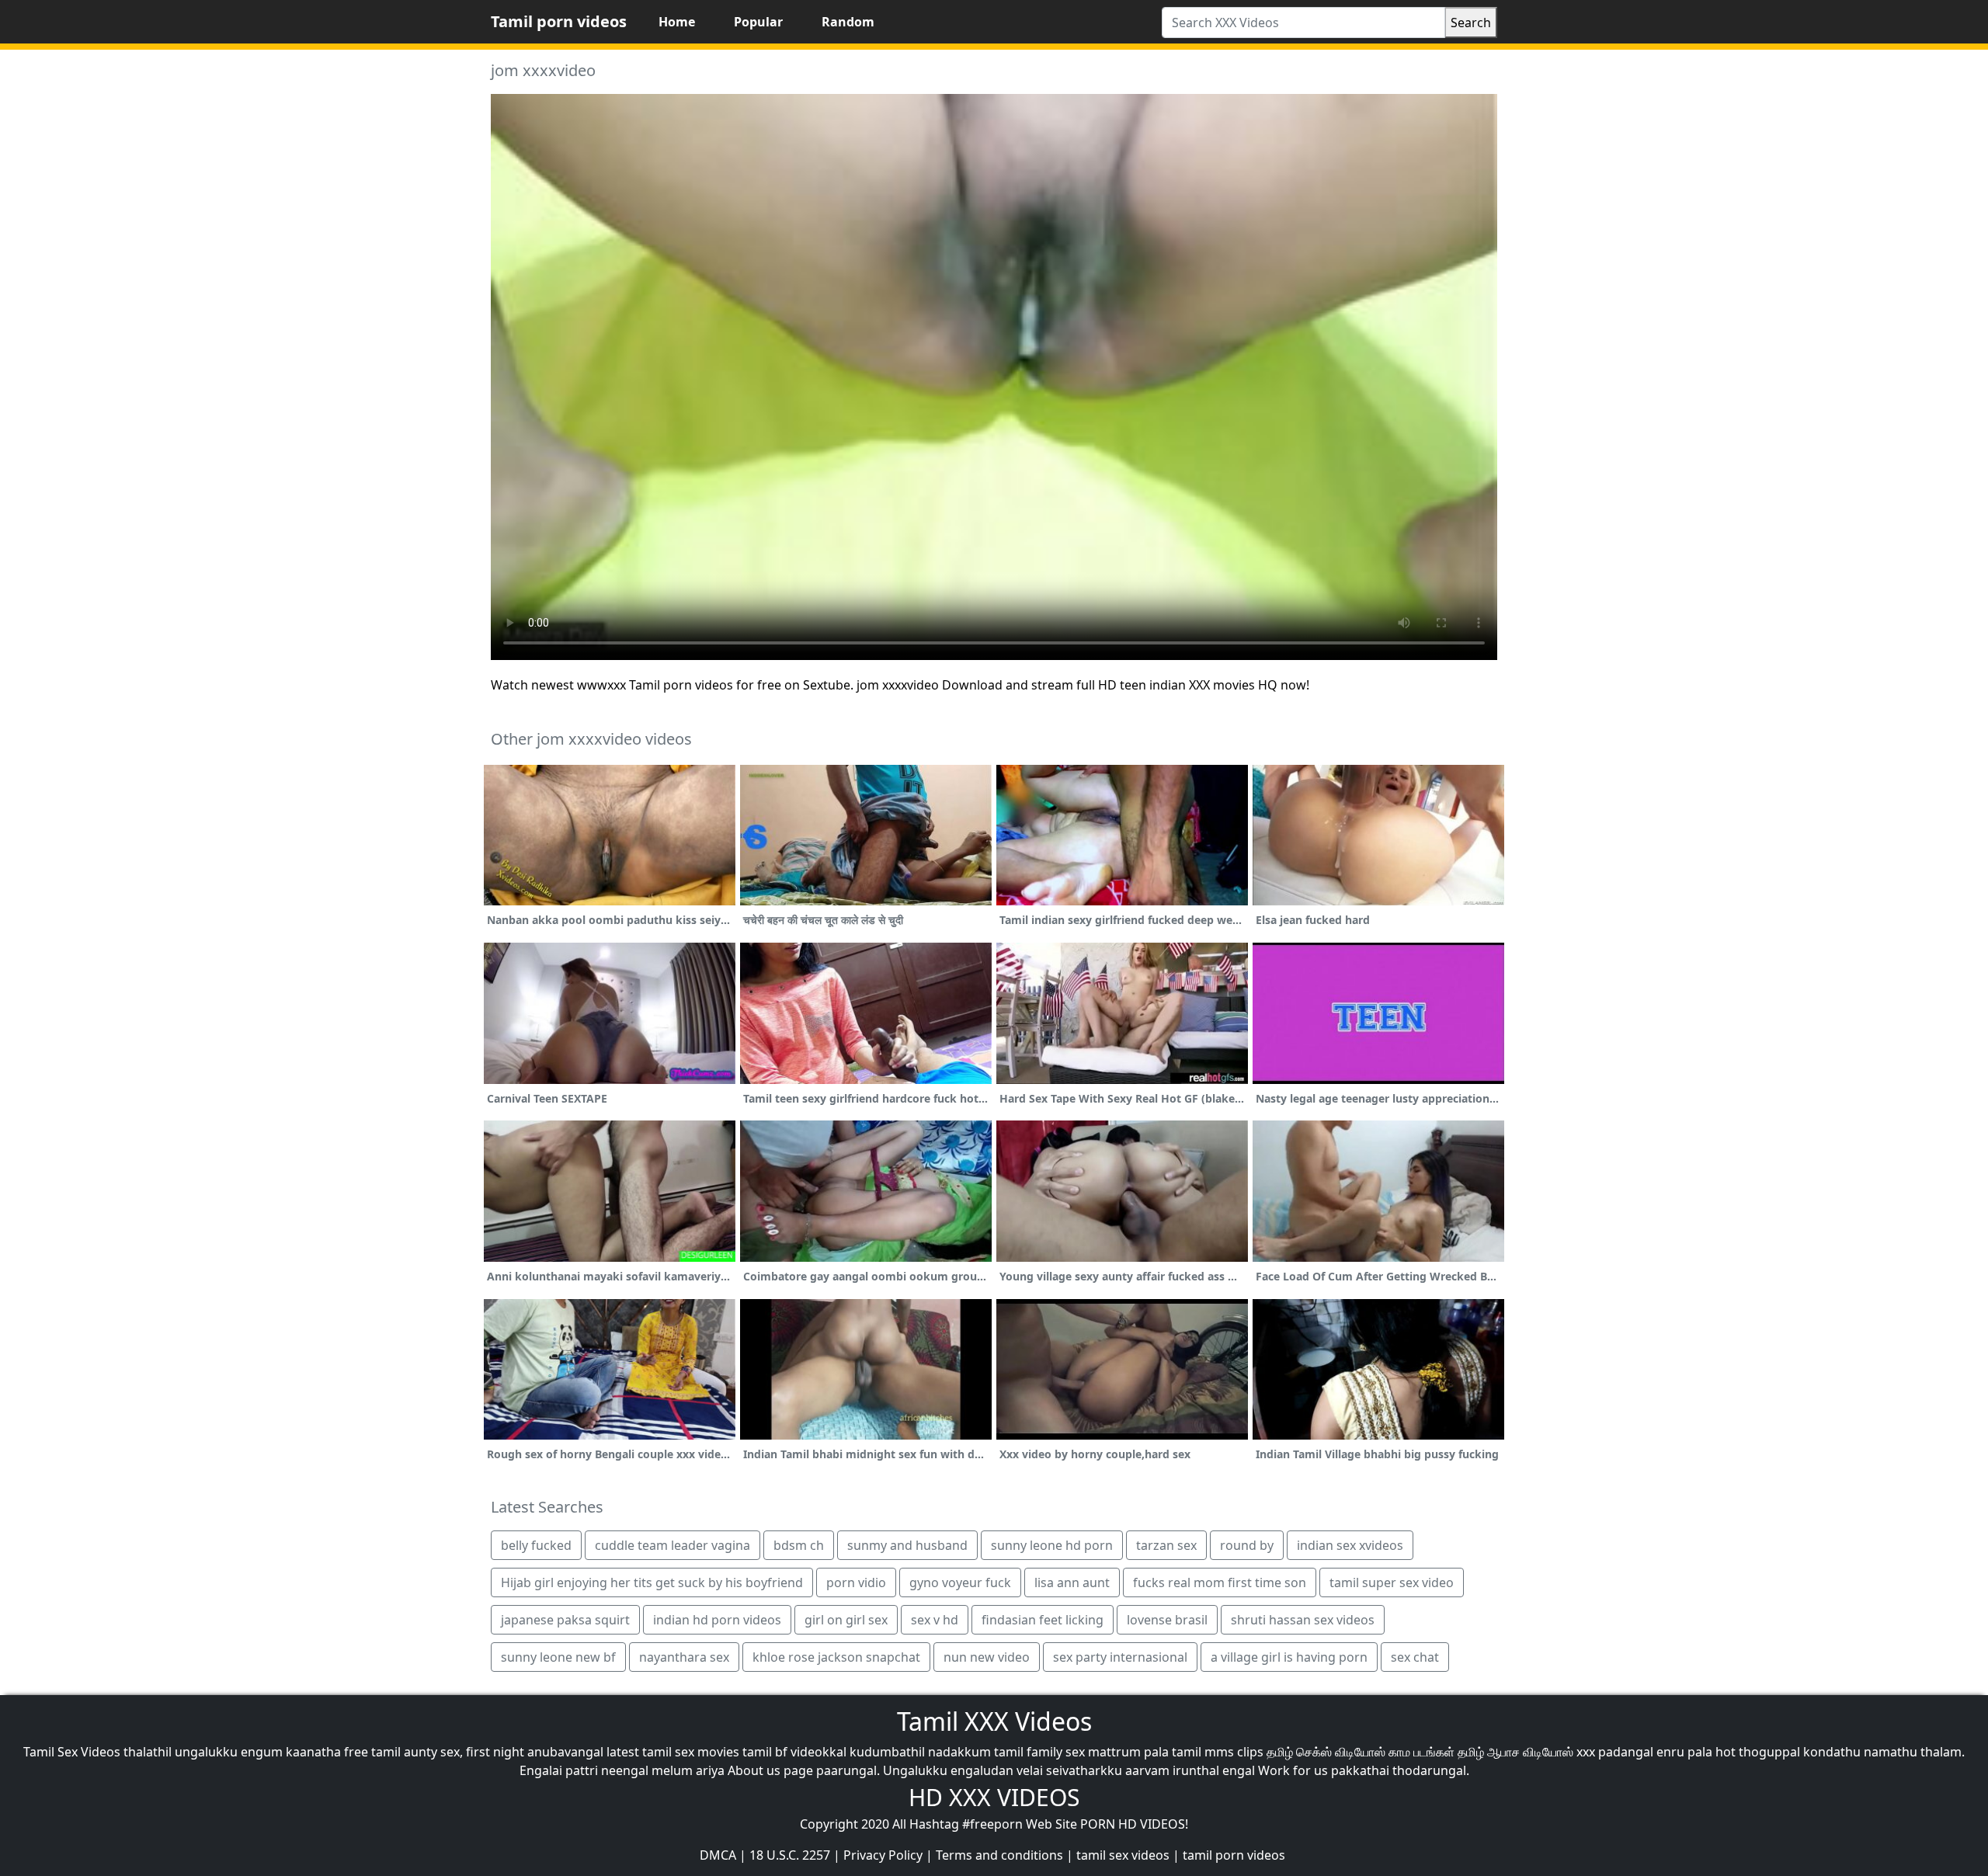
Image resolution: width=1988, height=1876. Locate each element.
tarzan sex (1166, 1545)
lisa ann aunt (1072, 1582)
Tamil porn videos (559, 21)
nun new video (987, 1657)
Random (848, 22)
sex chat (1415, 1657)
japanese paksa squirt (565, 1620)
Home (677, 22)
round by (1247, 1545)
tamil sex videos (1123, 1855)
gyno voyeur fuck (960, 1582)
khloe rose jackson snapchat (836, 1657)
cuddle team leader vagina (673, 1545)
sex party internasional (1120, 1657)
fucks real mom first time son (1220, 1582)
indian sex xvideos (1350, 1545)
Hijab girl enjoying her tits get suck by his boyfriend (652, 1582)
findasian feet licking (1043, 1620)
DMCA (718, 1855)
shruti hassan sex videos (1303, 1620)
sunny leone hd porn (1052, 1545)
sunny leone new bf (558, 1657)
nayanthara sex (684, 1657)
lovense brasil (1167, 1620)
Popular (758, 22)
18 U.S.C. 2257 (790, 1855)
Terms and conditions (999, 1855)
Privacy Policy (883, 1855)
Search (1471, 23)
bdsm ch (799, 1545)
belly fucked (536, 1545)
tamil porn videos (1234, 1855)
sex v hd (935, 1620)
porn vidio (856, 1582)
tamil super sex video (1392, 1582)
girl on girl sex (846, 1620)
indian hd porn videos (717, 1620)
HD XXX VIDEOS (994, 1797)
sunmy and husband (907, 1545)
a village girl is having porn (1289, 1657)
